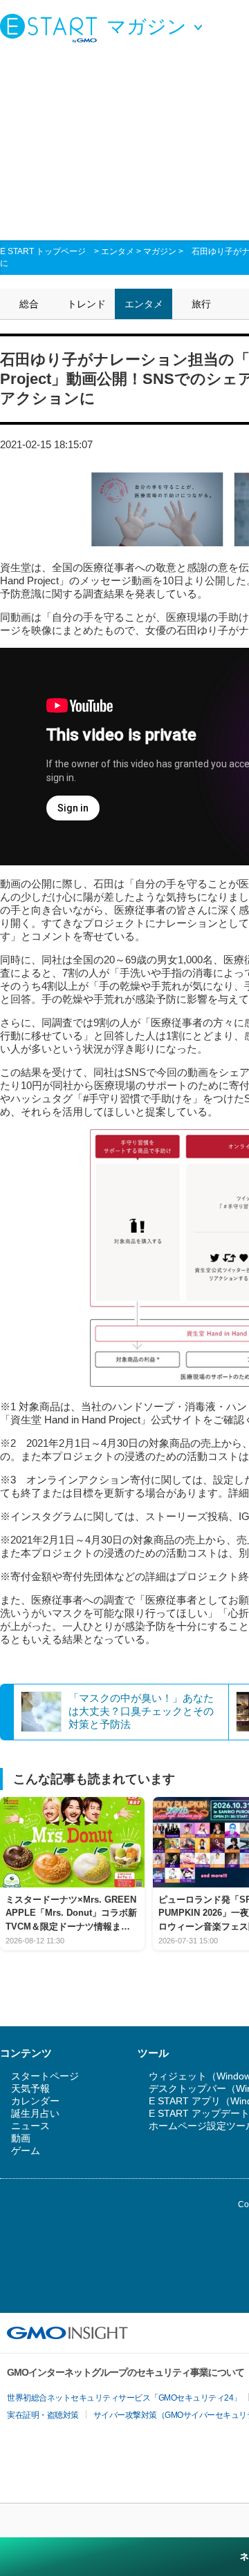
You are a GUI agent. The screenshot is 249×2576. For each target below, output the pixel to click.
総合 (29, 304)
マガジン (160, 251)
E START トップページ (43, 251)
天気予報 (30, 2088)
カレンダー (35, 2101)
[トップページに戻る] (52, 28)
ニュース (30, 2126)
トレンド (86, 304)
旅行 (201, 304)
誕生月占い (35, 2113)
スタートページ (45, 2076)
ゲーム (26, 2151)
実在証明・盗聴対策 (43, 2415)
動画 (21, 2138)
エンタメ (118, 251)
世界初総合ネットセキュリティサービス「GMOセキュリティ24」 (124, 2398)
